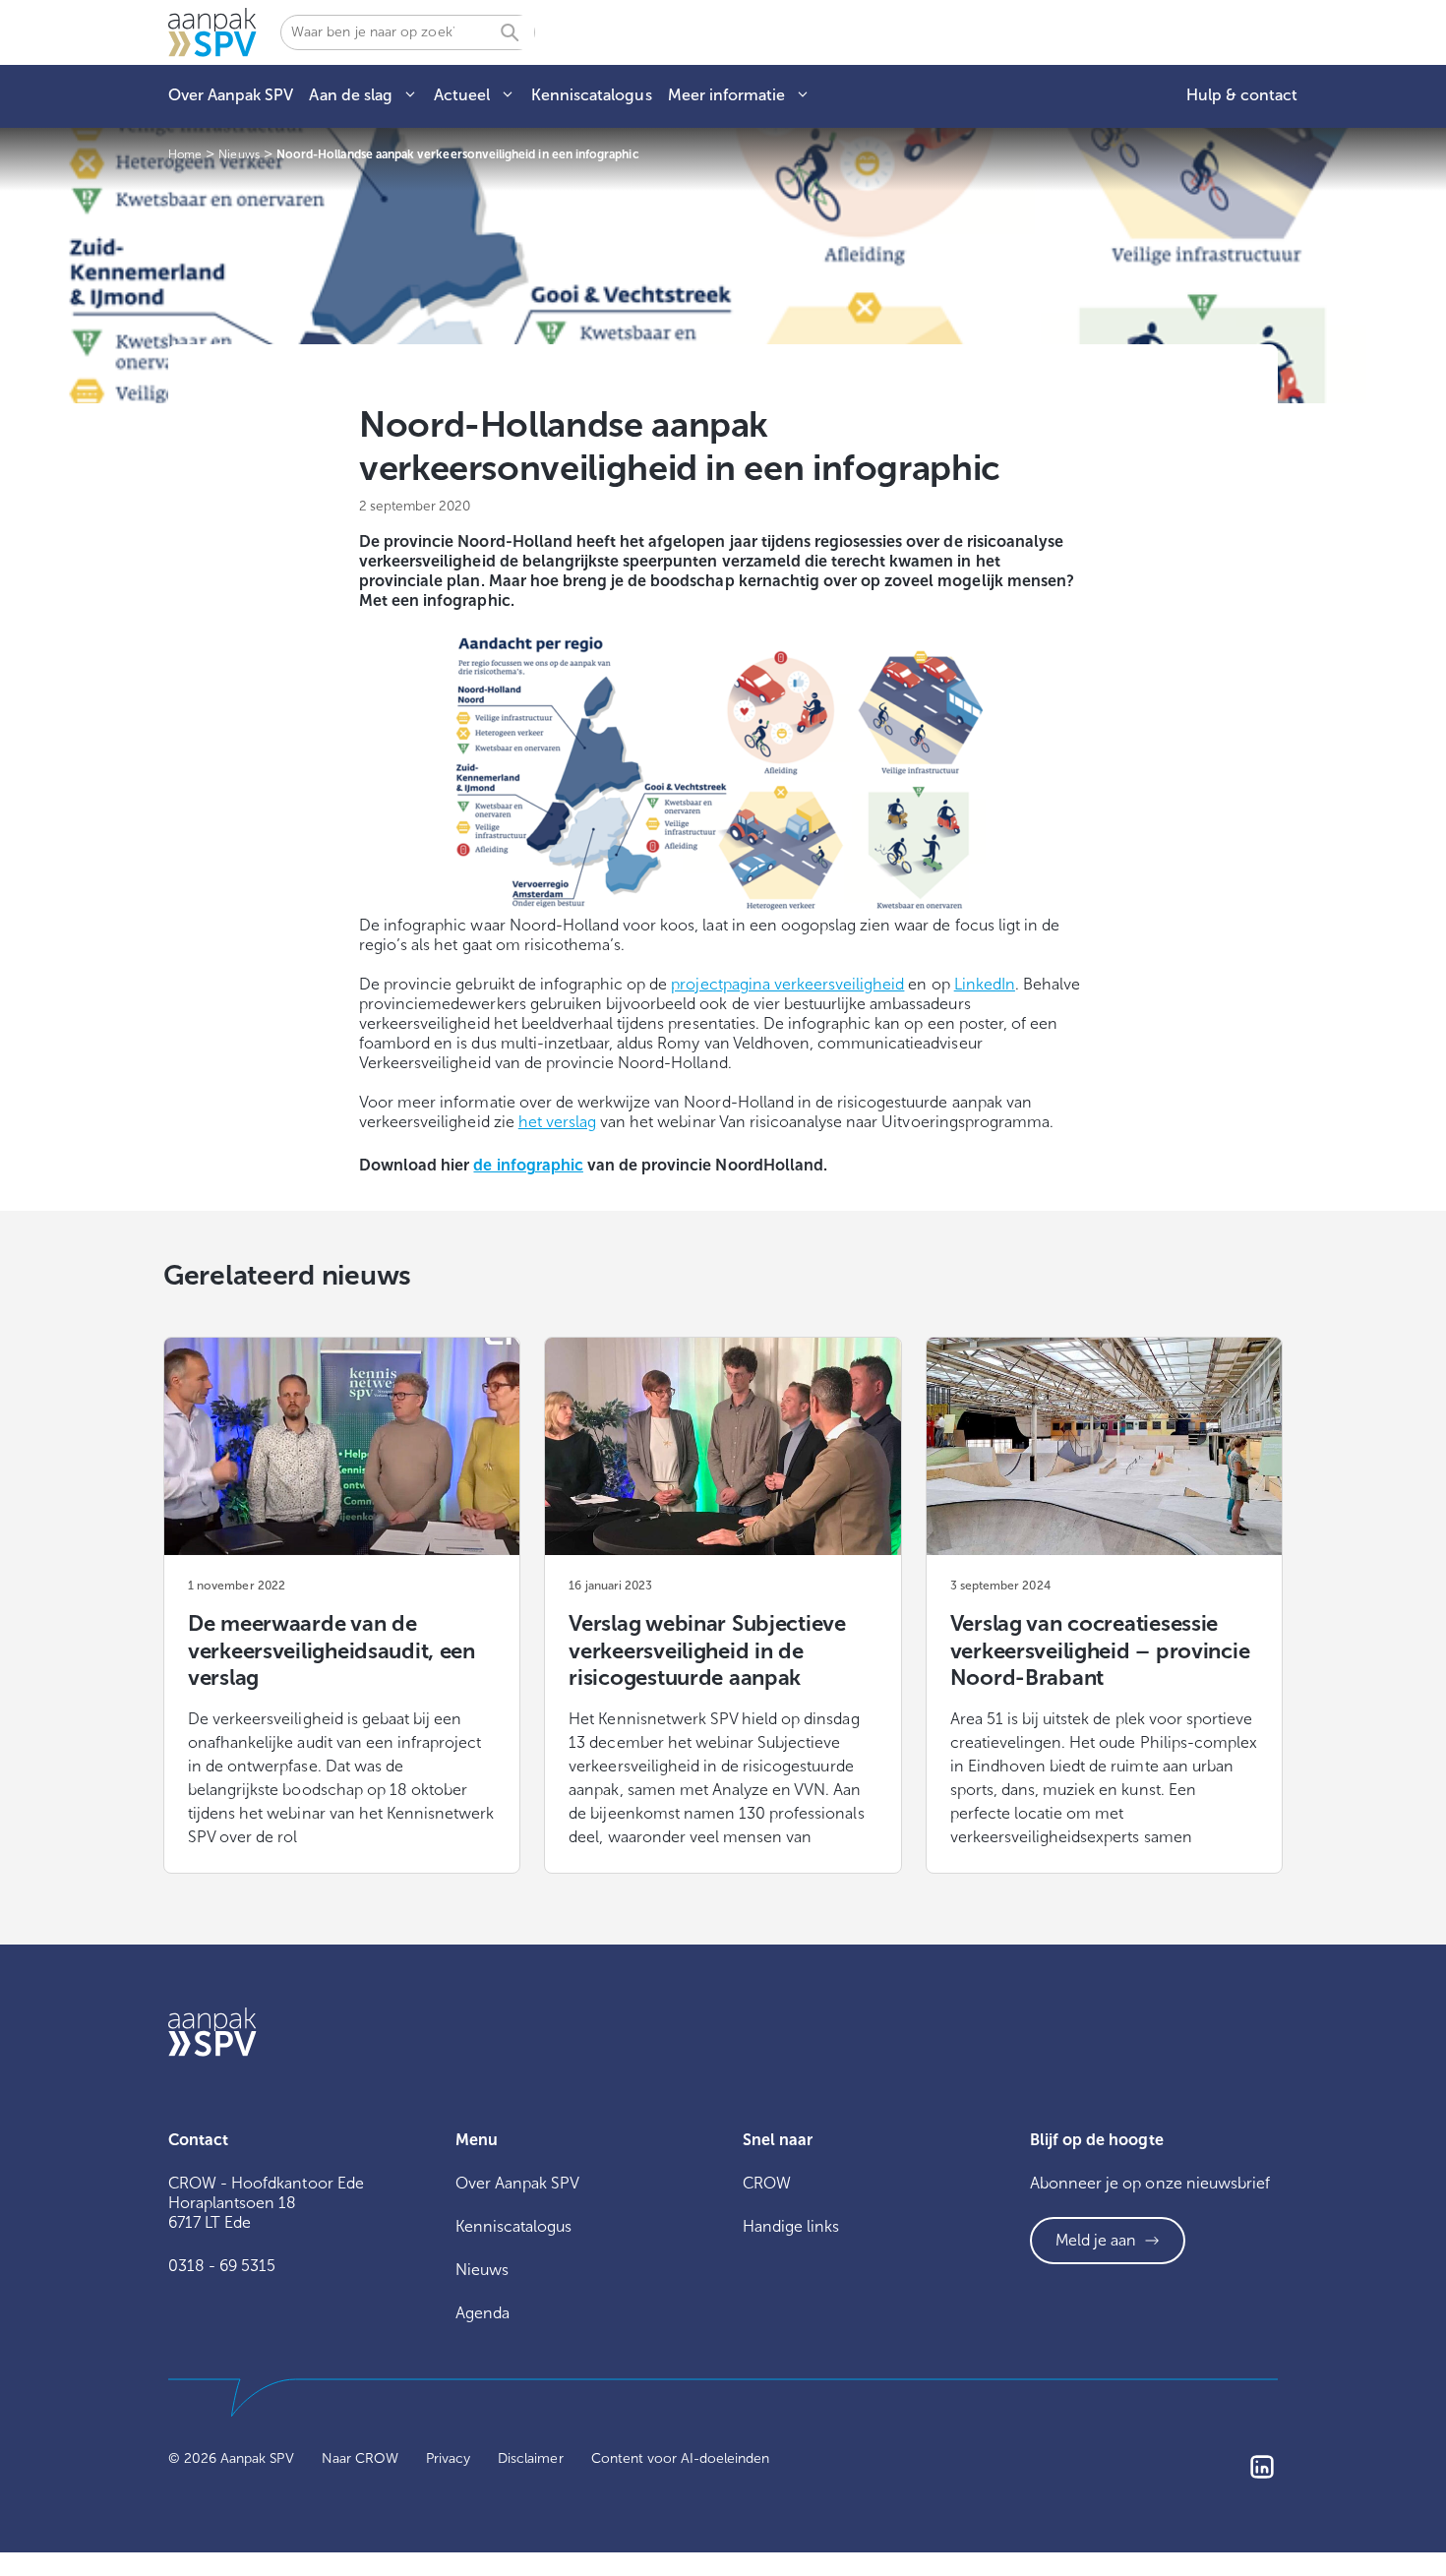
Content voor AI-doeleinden (681, 2458)
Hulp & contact (1242, 95)
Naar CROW (360, 2458)
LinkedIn (985, 984)
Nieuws (482, 2270)
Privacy (448, 2458)
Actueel (462, 95)
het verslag (557, 1122)
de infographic (528, 1165)
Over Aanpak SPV (231, 95)
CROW (767, 2183)
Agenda (482, 2313)
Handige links (791, 2226)
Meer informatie (726, 95)
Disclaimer (530, 2458)
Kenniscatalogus (591, 95)
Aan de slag (350, 95)
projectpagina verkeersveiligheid (787, 984)
